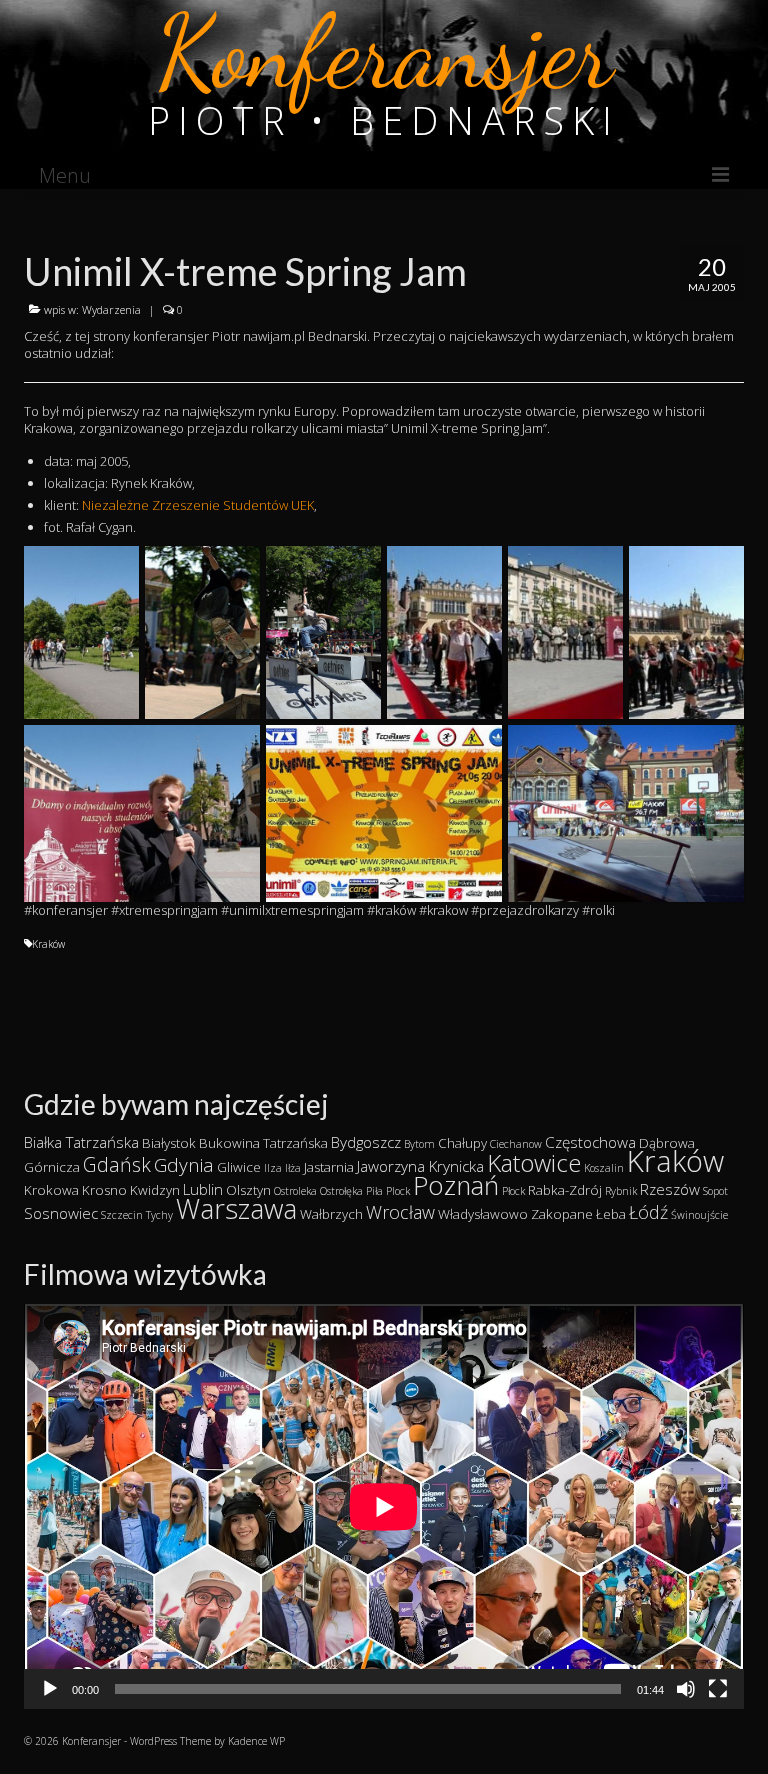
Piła (374, 1191)
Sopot (715, 1191)
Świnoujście (699, 1215)
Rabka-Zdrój (565, 1190)
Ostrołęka (341, 1191)
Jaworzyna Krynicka (420, 1166)
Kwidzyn (155, 1190)
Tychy (159, 1215)
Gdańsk (117, 1164)
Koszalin (604, 1168)
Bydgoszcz (366, 1142)
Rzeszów (670, 1189)
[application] (384, 1506)
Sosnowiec (61, 1213)
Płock (513, 1191)
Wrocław (400, 1212)
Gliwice (239, 1167)
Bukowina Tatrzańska (263, 1143)
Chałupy (462, 1143)
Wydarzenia (111, 309)
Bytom (419, 1144)
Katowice (534, 1162)
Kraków (48, 944)
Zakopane (562, 1214)
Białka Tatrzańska (81, 1142)
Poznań (456, 1185)
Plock (398, 1191)
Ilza (273, 1168)
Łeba (611, 1214)
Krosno (104, 1190)
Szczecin (122, 1215)
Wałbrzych (331, 1214)
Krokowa (51, 1190)
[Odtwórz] (50, 1689)
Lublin (203, 1189)
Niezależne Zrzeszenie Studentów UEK (198, 505)
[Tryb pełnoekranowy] (718, 1689)
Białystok (169, 1143)
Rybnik (621, 1191)
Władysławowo (483, 1214)
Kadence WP (256, 1741)
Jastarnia (329, 1167)
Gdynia (184, 1165)
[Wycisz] (686, 1689)
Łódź (648, 1212)
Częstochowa (590, 1142)
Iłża (293, 1168)
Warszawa (236, 1208)
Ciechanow (516, 1144)
